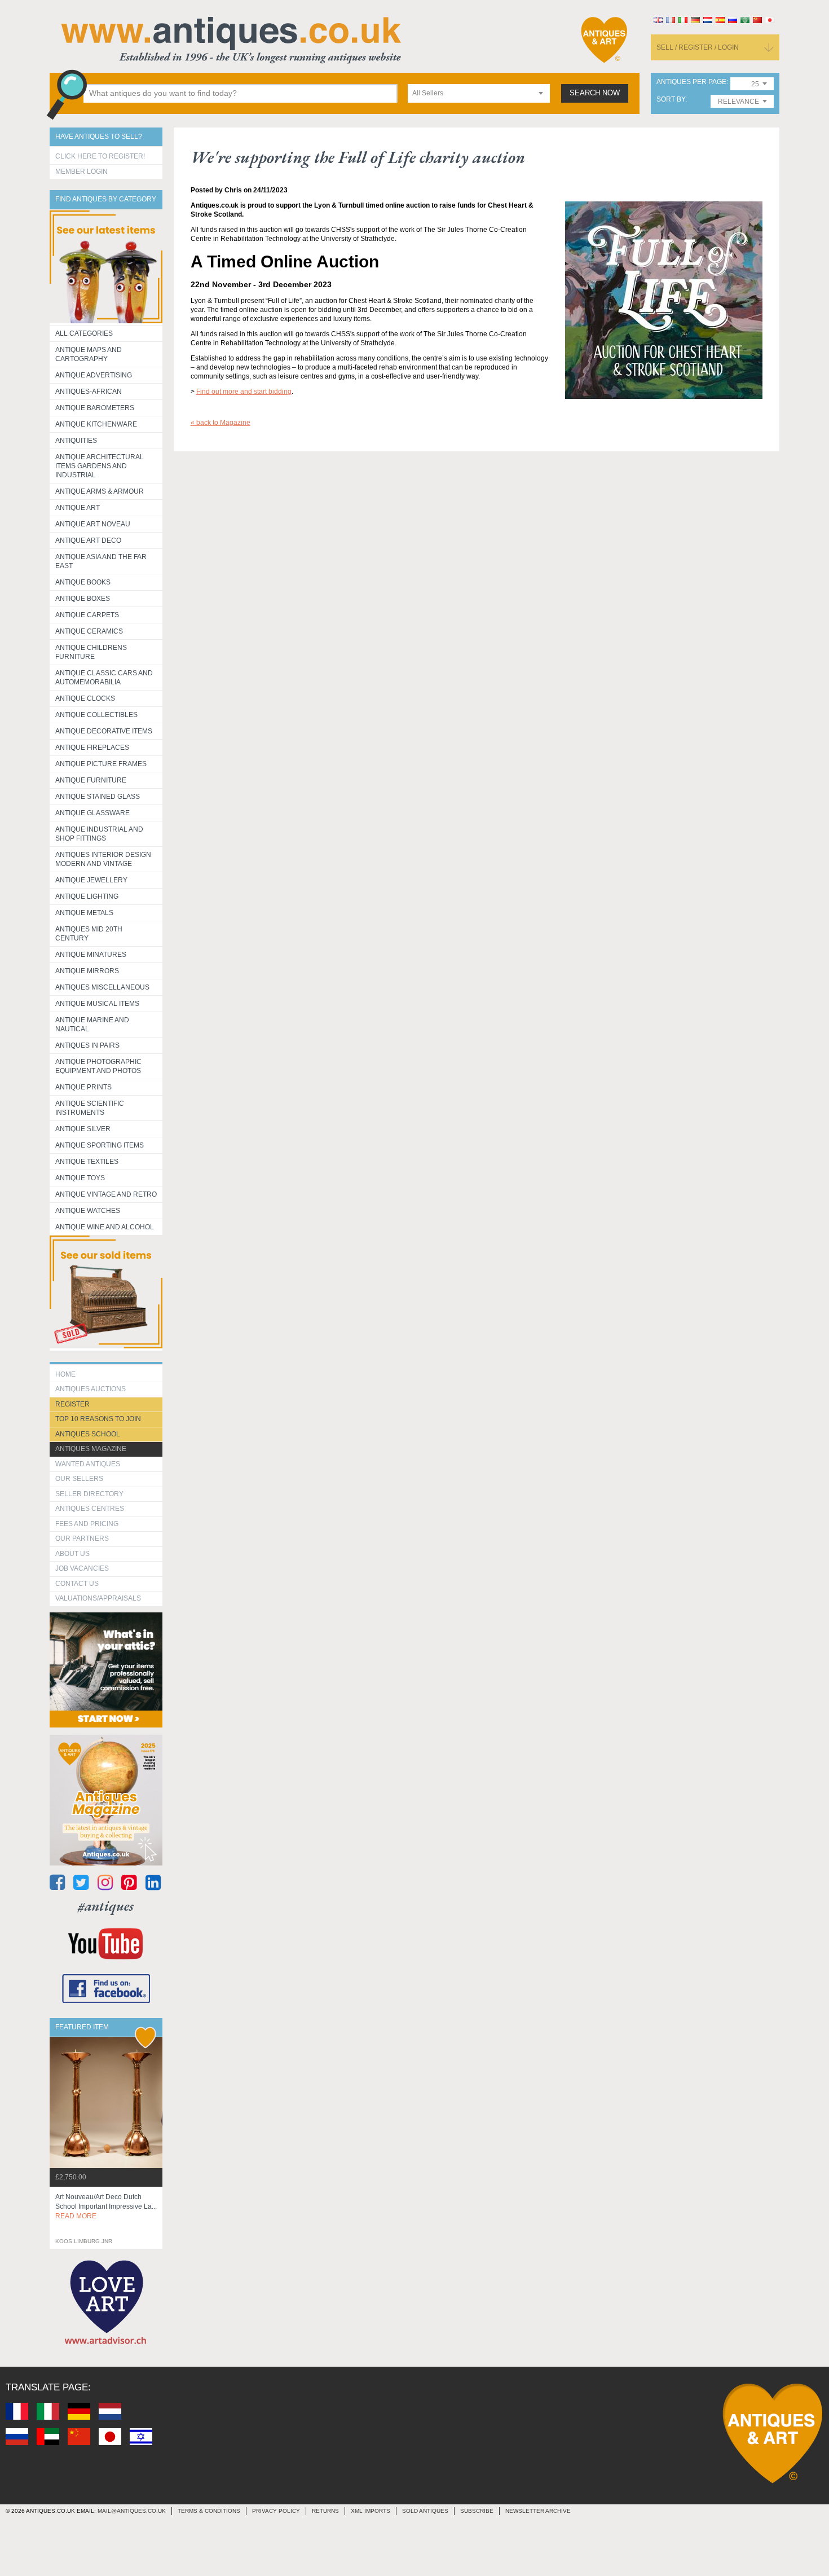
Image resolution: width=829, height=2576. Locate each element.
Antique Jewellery (91, 880)
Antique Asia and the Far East (101, 561)
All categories (84, 333)
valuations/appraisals (98, 1598)
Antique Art (78, 508)
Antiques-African (89, 392)
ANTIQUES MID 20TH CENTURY (89, 934)
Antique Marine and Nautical (92, 1025)
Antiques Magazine (91, 1449)
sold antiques (425, 2511)
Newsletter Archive (538, 2511)
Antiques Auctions (91, 1389)
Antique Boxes (83, 599)
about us (72, 1554)
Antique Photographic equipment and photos (98, 1066)
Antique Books (83, 582)
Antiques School (88, 1434)
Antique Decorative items (104, 731)
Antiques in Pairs (87, 1045)
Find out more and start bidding (244, 392)
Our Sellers (79, 1479)
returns (325, 2511)
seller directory (89, 1494)
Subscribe (477, 2511)
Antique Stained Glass (98, 797)
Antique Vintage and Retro (106, 1194)
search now (595, 93)
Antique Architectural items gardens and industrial (100, 466)
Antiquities (76, 441)
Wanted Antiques (88, 1464)
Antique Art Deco (88, 540)
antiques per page (691, 82)
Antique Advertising (94, 375)
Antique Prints (83, 1087)
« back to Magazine (221, 423)
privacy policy (276, 2511)
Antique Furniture (91, 780)
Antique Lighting (87, 896)
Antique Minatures (91, 955)
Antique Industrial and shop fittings (99, 834)
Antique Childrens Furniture (91, 652)
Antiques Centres (90, 1509)
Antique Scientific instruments (90, 1108)
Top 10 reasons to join (98, 1419)
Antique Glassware (92, 813)
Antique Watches (88, 1211)
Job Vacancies (82, 1568)
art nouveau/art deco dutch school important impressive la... (106, 2206)
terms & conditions (209, 2511)
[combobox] (479, 93)
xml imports (371, 2511)
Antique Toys (80, 1178)
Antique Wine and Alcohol (105, 1227)
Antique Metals (84, 913)
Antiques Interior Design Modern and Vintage (103, 859)
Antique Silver (83, 1129)
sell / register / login (698, 47)
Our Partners (82, 1538)
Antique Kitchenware (96, 424)
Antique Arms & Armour (100, 491)
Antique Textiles (87, 1162)
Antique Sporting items (100, 1145)
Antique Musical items (97, 1004)
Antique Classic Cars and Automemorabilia (104, 678)
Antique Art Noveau (93, 524)
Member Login (81, 172)
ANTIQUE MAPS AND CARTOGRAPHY (89, 354)
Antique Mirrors (87, 971)
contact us (77, 1584)
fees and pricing (87, 1524)
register (72, 1404)
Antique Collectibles (96, 715)
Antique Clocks (85, 698)
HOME (65, 1374)
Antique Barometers (95, 408)
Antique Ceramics (89, 631)
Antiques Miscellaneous (102, 987)
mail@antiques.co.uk (132, 2511)
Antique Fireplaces (92, 748)
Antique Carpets (87, 615)
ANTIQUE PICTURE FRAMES (101, 764)
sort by (671, 100)
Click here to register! (100, 156)
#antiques (106, 1906)
